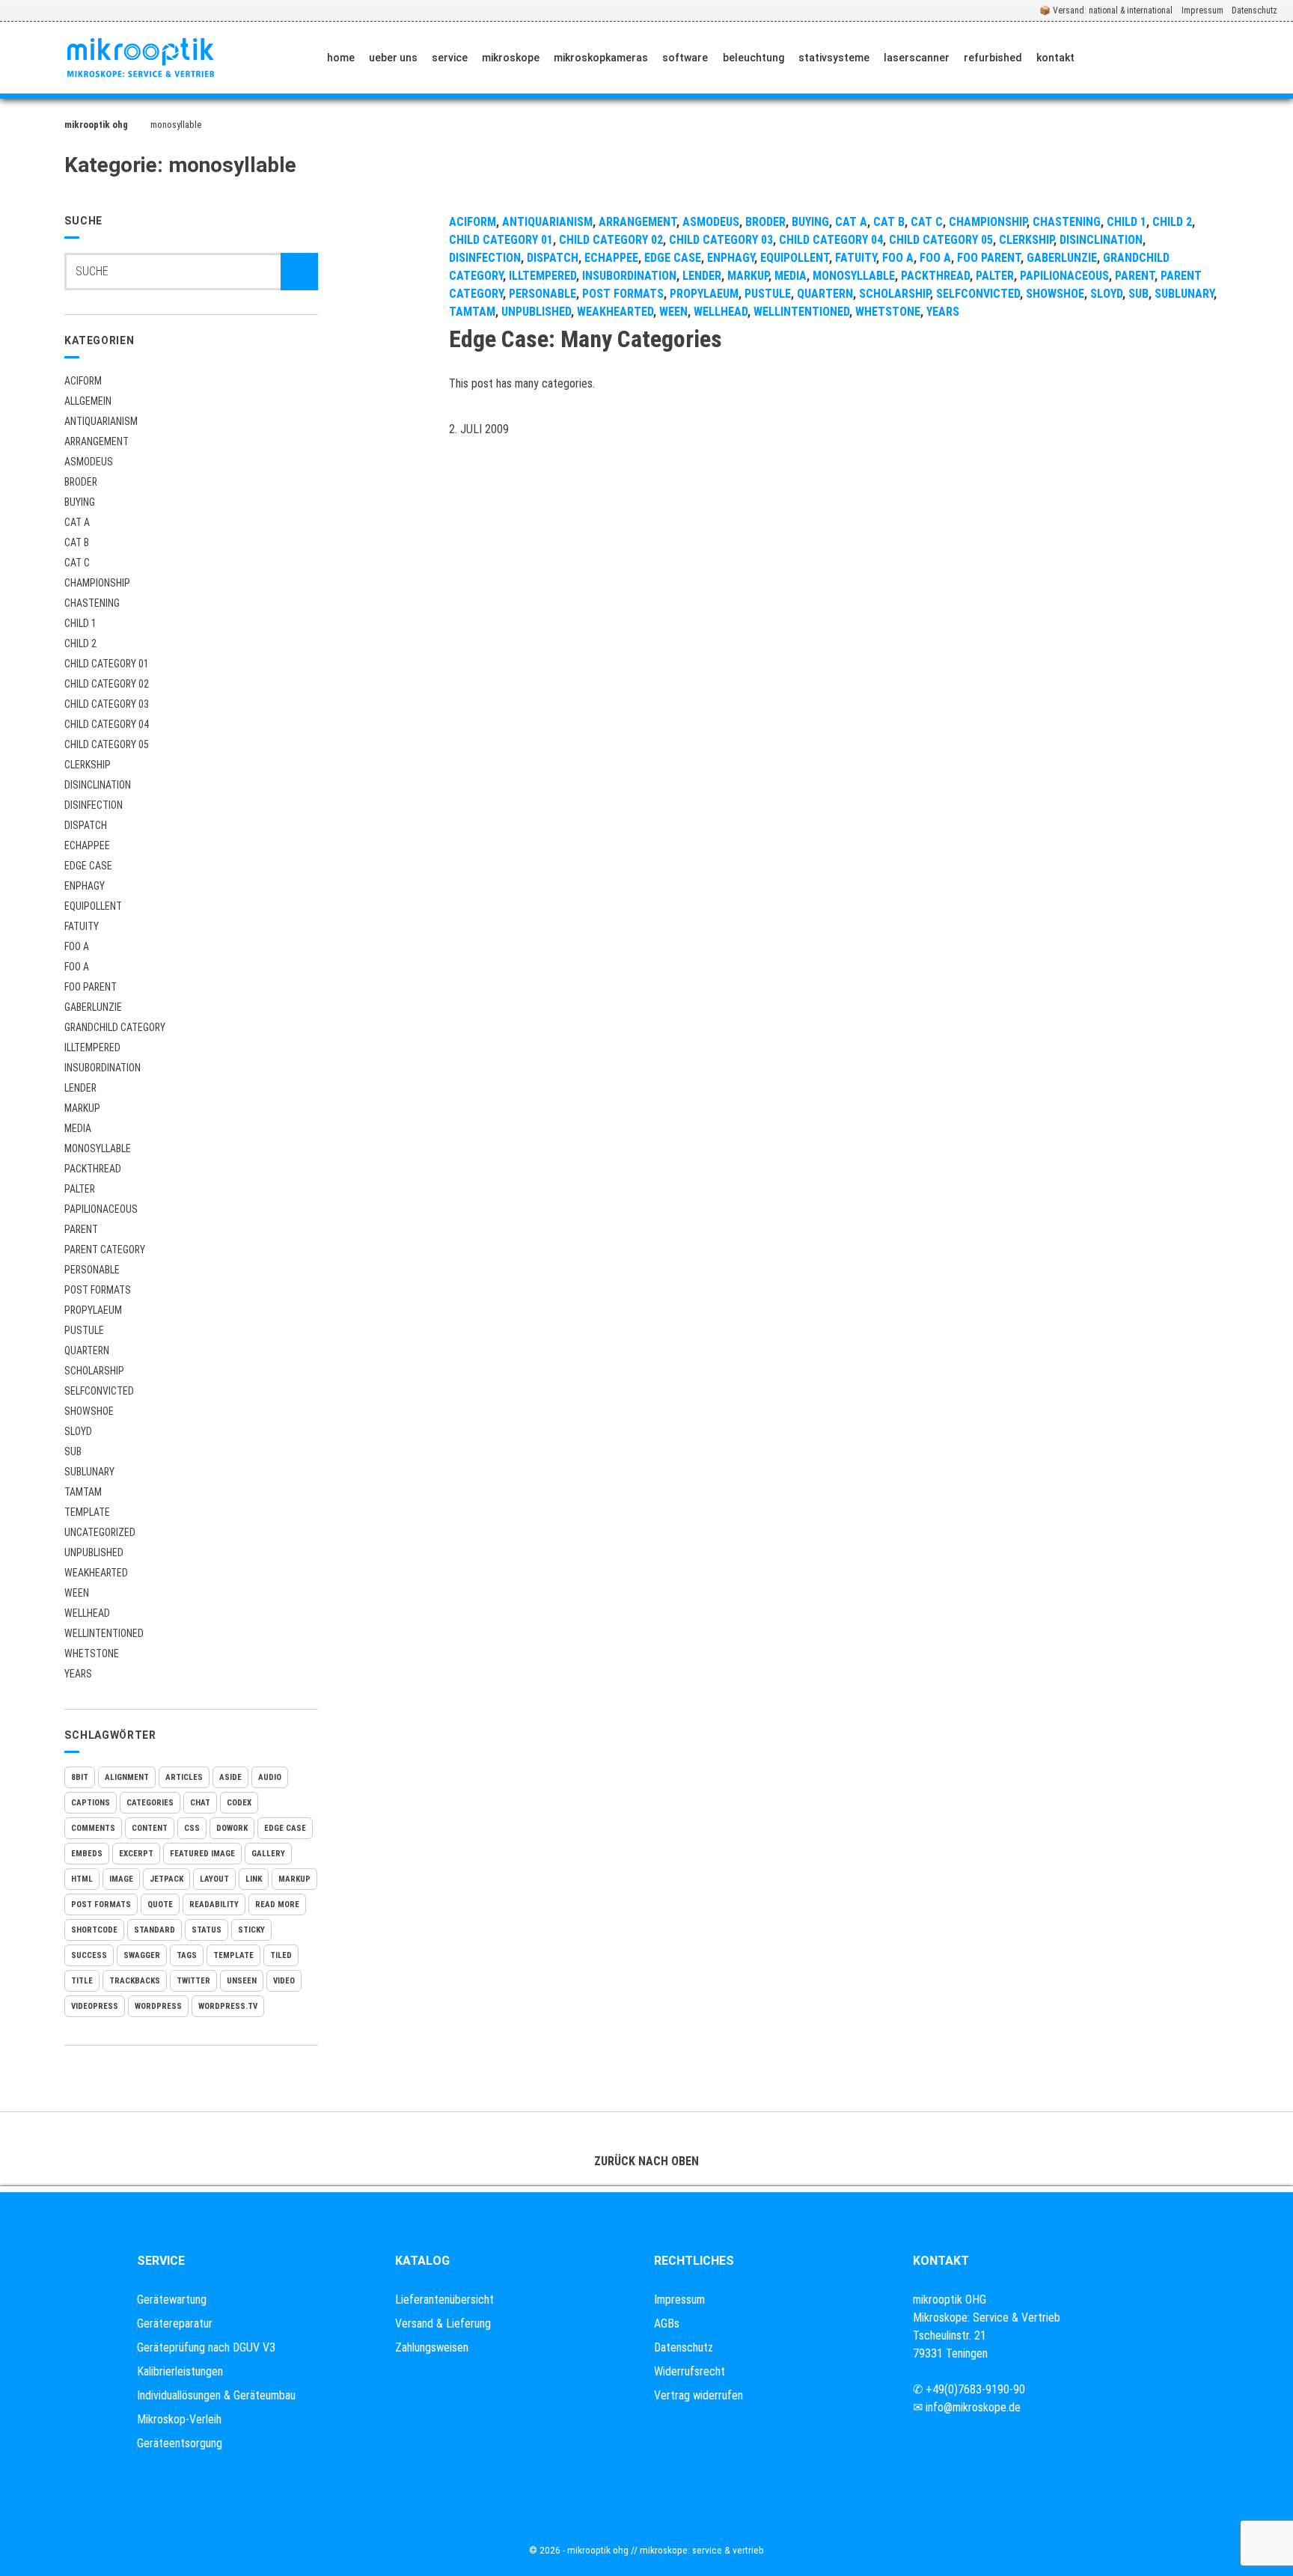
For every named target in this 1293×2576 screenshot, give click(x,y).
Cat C (77, 563)
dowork (232, 1828)
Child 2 (80, 643)
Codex (239, 1803)
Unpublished (94, 1552)
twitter (193, 1981)
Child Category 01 (107, 664)
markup (294, 1879)
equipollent (93, 906)
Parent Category (105, 1249)
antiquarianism (101, 421)
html (82, 1879)
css (192, 1828)
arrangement (97, 441)
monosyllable (98, 1148)
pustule (84, 1330)
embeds (87, 1854)
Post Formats (98, 1290)
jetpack (166, 1879)
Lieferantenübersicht (444, 2300)
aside (230, 1777)
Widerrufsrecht (690, 2371)
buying (80, 502)
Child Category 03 (107, 704)
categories (150, 1803)
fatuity (82, 926)
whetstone (92, 1653)
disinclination (98, 785)
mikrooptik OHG (96, 125)
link (254, 1879)
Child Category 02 (107, 684)
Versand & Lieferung (443, 2323)
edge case (285, 1828)
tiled (281, 1955)
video (284, 1981)
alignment (127, 1777)
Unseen (242, 1981)
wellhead (87, 1613)
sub (73, 1451)
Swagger (142, 1955)
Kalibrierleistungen (180, 2371)
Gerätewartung (172, 2300)
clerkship (88, 765)
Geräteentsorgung (180, 2443)
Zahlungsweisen (432, 2347)
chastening (92, 603)
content (150, 1828)
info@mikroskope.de (973, 2407)
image (121, 1879)
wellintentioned (104, 1633)
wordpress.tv (228, 2006)
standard (155, 1930)
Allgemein (88, 401)
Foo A (77, 946)
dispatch (86, 825)
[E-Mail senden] (1138, 58)
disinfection (94, 805)
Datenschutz (1254, 10)
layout (214, 1879)
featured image (202, 1854)
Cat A (77, 522)
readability (214, 1905)
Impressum (1202, 10)
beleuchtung (754, 58)
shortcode (94, 1930)
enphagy (85, 886)
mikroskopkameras (601, 58)
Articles (184, 1777)
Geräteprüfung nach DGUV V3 (206, 2347)
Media (78, 1128)
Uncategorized (100, 1532)
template (233, 1955)
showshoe (89, 1411)
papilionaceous (101, 1209)
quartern (87, 1350)
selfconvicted (99, 1391)
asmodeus (89, 462)
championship (97, 583)
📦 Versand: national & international (1106, 10)
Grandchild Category (115, 1027)
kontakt (1055, 58)
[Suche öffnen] (1268, 58)
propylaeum (93, 1310)
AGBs (667, 2323)
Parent (81, 1229)
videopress (95, 2006)
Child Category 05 (107, 744)
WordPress (158, 2006)
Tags (187, 1955)
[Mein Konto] (1218, 58)
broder (81, 482)
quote (160, 1905)
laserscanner (917, 58)
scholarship (94, 1371)
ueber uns (393, 58)
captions (91, 1803)
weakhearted (96, 1573)
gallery (268, 1854)
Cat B (77, 542)
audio (270, 1777)
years (78, 1674)
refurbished (993, 58)
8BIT (80, 1777)
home (341, 58)
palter (80, 1189)
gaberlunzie (93, 1007)
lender (80, 1088)
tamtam (83, 1492)
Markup (82, 1108)
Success (89, 1955)
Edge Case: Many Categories (586, 339)
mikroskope (511, 58)
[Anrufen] (1103, 58)
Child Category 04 (107, 724)
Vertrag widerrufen (699, 2395)
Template (87, 1512)
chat (200, 1803)
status (207, 1930)
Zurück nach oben (646, 2161)
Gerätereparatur (175, 2323)
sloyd (78, 1431)
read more (277, 1905)
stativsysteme (834, 58)
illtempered (92, 1047)
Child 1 (80, 623)
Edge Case (88, 866)
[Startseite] (141, 58)
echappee (87, 845)
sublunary (89, 1472)
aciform (83, 381)
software (685, 58)
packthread (93, 1169)
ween (77, 1593)
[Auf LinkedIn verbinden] (1173, 58)
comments (93, 1828)
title (82, 1981)
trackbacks (135, 1981)
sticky (251, 1930)
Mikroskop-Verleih (179, 2419)
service (450, 58)
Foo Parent (91, 987)
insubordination (103, 1068)
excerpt (136, 1854)
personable (92, 1270)
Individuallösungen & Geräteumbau (216, 2395)
